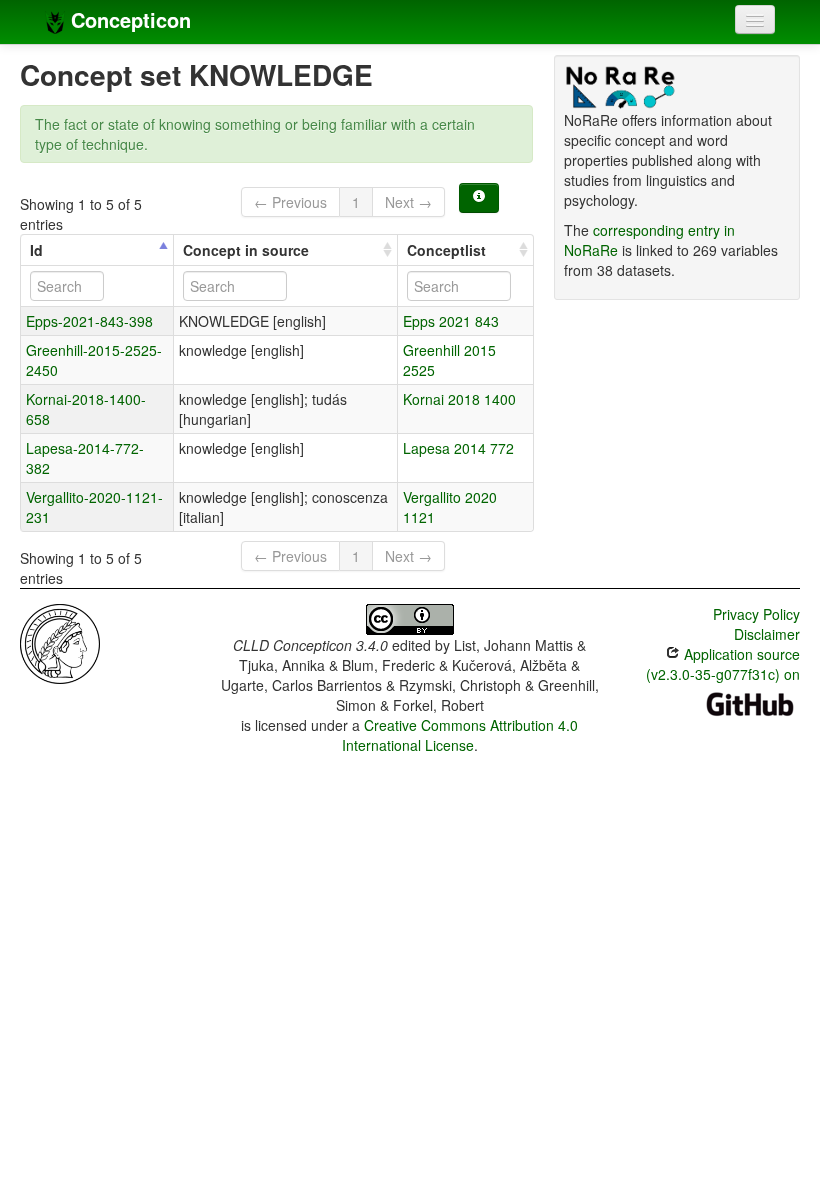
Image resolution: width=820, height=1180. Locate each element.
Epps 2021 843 (451, 321)
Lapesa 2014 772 (458, 448)
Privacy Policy (756, 614)
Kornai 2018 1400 (459, 399)
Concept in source (246, 250)
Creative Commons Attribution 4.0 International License (460, 735)
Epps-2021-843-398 (89, 321)
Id (36, 250)
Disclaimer (767, 634)
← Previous (290, 202)
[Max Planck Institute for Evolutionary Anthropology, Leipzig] (60, 642)
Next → (408, 202)
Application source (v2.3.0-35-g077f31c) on (723, 664)
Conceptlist (446, 250)
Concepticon (128, 19)
